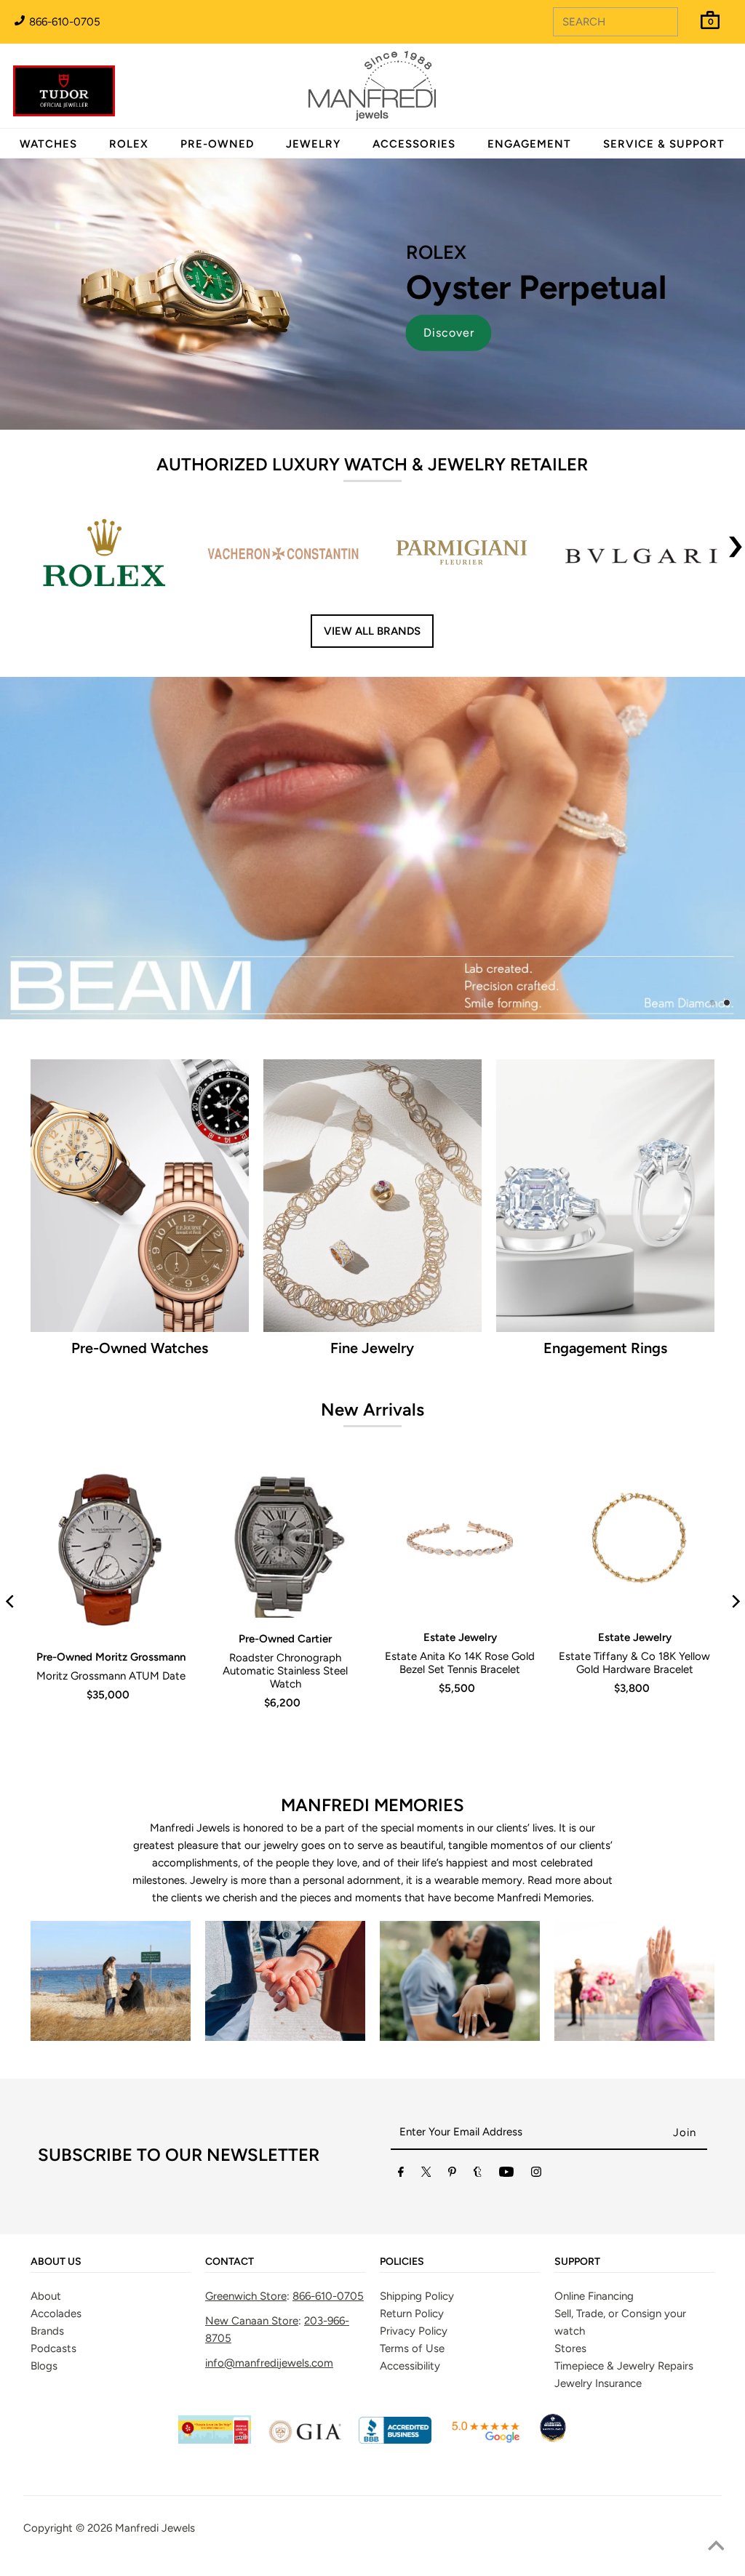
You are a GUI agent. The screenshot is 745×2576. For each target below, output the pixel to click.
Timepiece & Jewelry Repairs (624, 2295)
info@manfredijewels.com (269, 2292)
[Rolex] (674, 95)
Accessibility (410, 2295)
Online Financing (594, 2225)
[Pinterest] (452, 2104)
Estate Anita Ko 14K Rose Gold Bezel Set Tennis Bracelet (460, 1592)
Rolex (674, 78)
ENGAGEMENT (529, 144)
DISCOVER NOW (516, 829)
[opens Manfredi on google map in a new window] (485, 2370)
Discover (449, 333)
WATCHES (48, 144)
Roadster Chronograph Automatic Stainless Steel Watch (285, 1600)
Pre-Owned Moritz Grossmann (111, 1586)
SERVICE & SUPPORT (664, 144)
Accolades (56, 2242)
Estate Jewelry (460, 1566)
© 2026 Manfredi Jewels (135, 2457)
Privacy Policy (414, 2260)
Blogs (44, 2295)
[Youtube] (506, 2104)
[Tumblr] (478, 2104)
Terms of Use (412, 2277)
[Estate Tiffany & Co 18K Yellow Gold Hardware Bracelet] (634, 1469)
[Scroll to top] (716, 2547)
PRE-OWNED (217, 144)
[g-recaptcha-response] (372, 2495)
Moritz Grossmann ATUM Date (111, 1605)
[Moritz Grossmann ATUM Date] (111, 1478)
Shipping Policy (417, 2225)
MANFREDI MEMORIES (372, 1734)
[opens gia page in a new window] (305, 2370)
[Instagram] (536, 2104)
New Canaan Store (252, 2250)
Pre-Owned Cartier (285, 1568)
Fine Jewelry (372, 1277)
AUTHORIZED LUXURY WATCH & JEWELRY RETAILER (372, 464)
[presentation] (736, 555)
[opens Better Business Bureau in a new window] (395, 2370)
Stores (570, 2277)
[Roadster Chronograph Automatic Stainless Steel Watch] (285, 1469)
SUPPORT (577, 2191)
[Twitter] (426, 2104)
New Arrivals (372, 1338)
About (46, 2225)
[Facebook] (401, 2104)
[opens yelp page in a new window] (215, 2370)
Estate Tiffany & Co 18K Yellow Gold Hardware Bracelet (634, 1592)
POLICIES (402, 2191)
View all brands (372, 631)
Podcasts (53, 2277)
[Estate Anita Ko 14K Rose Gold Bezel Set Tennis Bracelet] (460, 1469)
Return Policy (412, 2242)
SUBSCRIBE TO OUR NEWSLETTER (179, 2084)
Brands (47, 2260)
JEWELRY (313, 144)
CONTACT (230, 2191)
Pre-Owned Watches (140, 1277)
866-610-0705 (63, 22)
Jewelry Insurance (598, 2312)
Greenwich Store (246, 2225)
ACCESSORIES (414, 144)
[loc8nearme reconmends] (553, 2370)
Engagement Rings (605, 1277)
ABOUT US (56, 2191)
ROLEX (129, 144)
